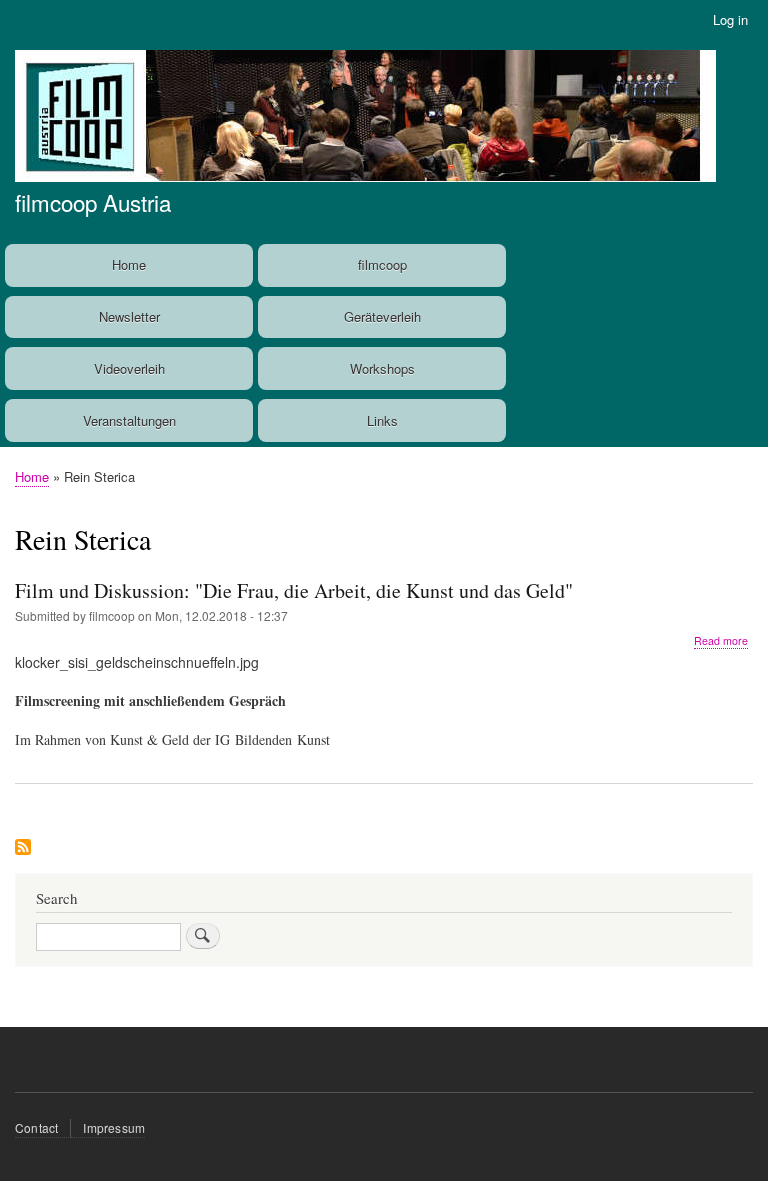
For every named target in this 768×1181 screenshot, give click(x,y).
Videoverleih (129, 368)
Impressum (114, 1127)
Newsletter (129, 316)
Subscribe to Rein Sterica (23, 848)
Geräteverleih (382, 316)
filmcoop (382, 264)
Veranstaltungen (129, 420)
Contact (36, 1127)
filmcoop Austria (93, 202)
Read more (721, 641)
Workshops (382, 368)
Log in (730, 19)
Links (382, 420)
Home (129, 264)
